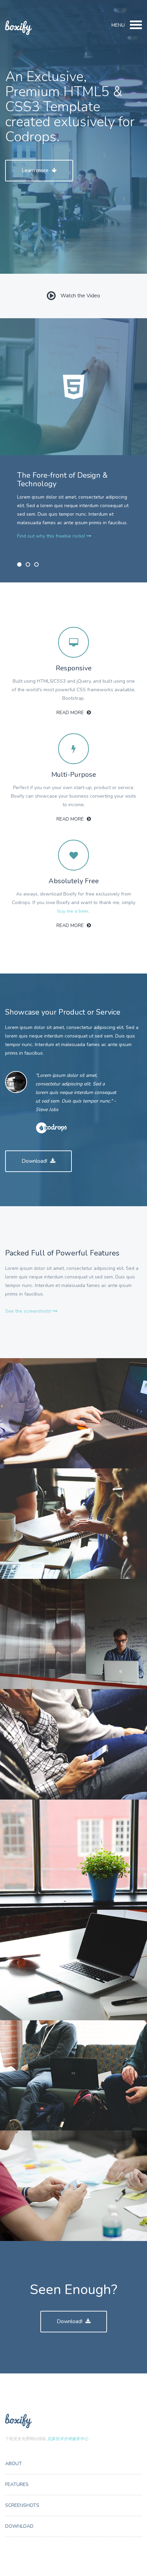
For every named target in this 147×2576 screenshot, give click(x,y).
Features (17, 2484)
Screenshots (22, 2505)
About (14, 2464)
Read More (71, 713)
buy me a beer (73, 911)
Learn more (36, 170)
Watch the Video (80, 296)
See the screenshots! (29, 1311)
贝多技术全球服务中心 (68, 2439)
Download (19, 2526)
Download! (35, 1161)
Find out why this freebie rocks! (52, 536)
